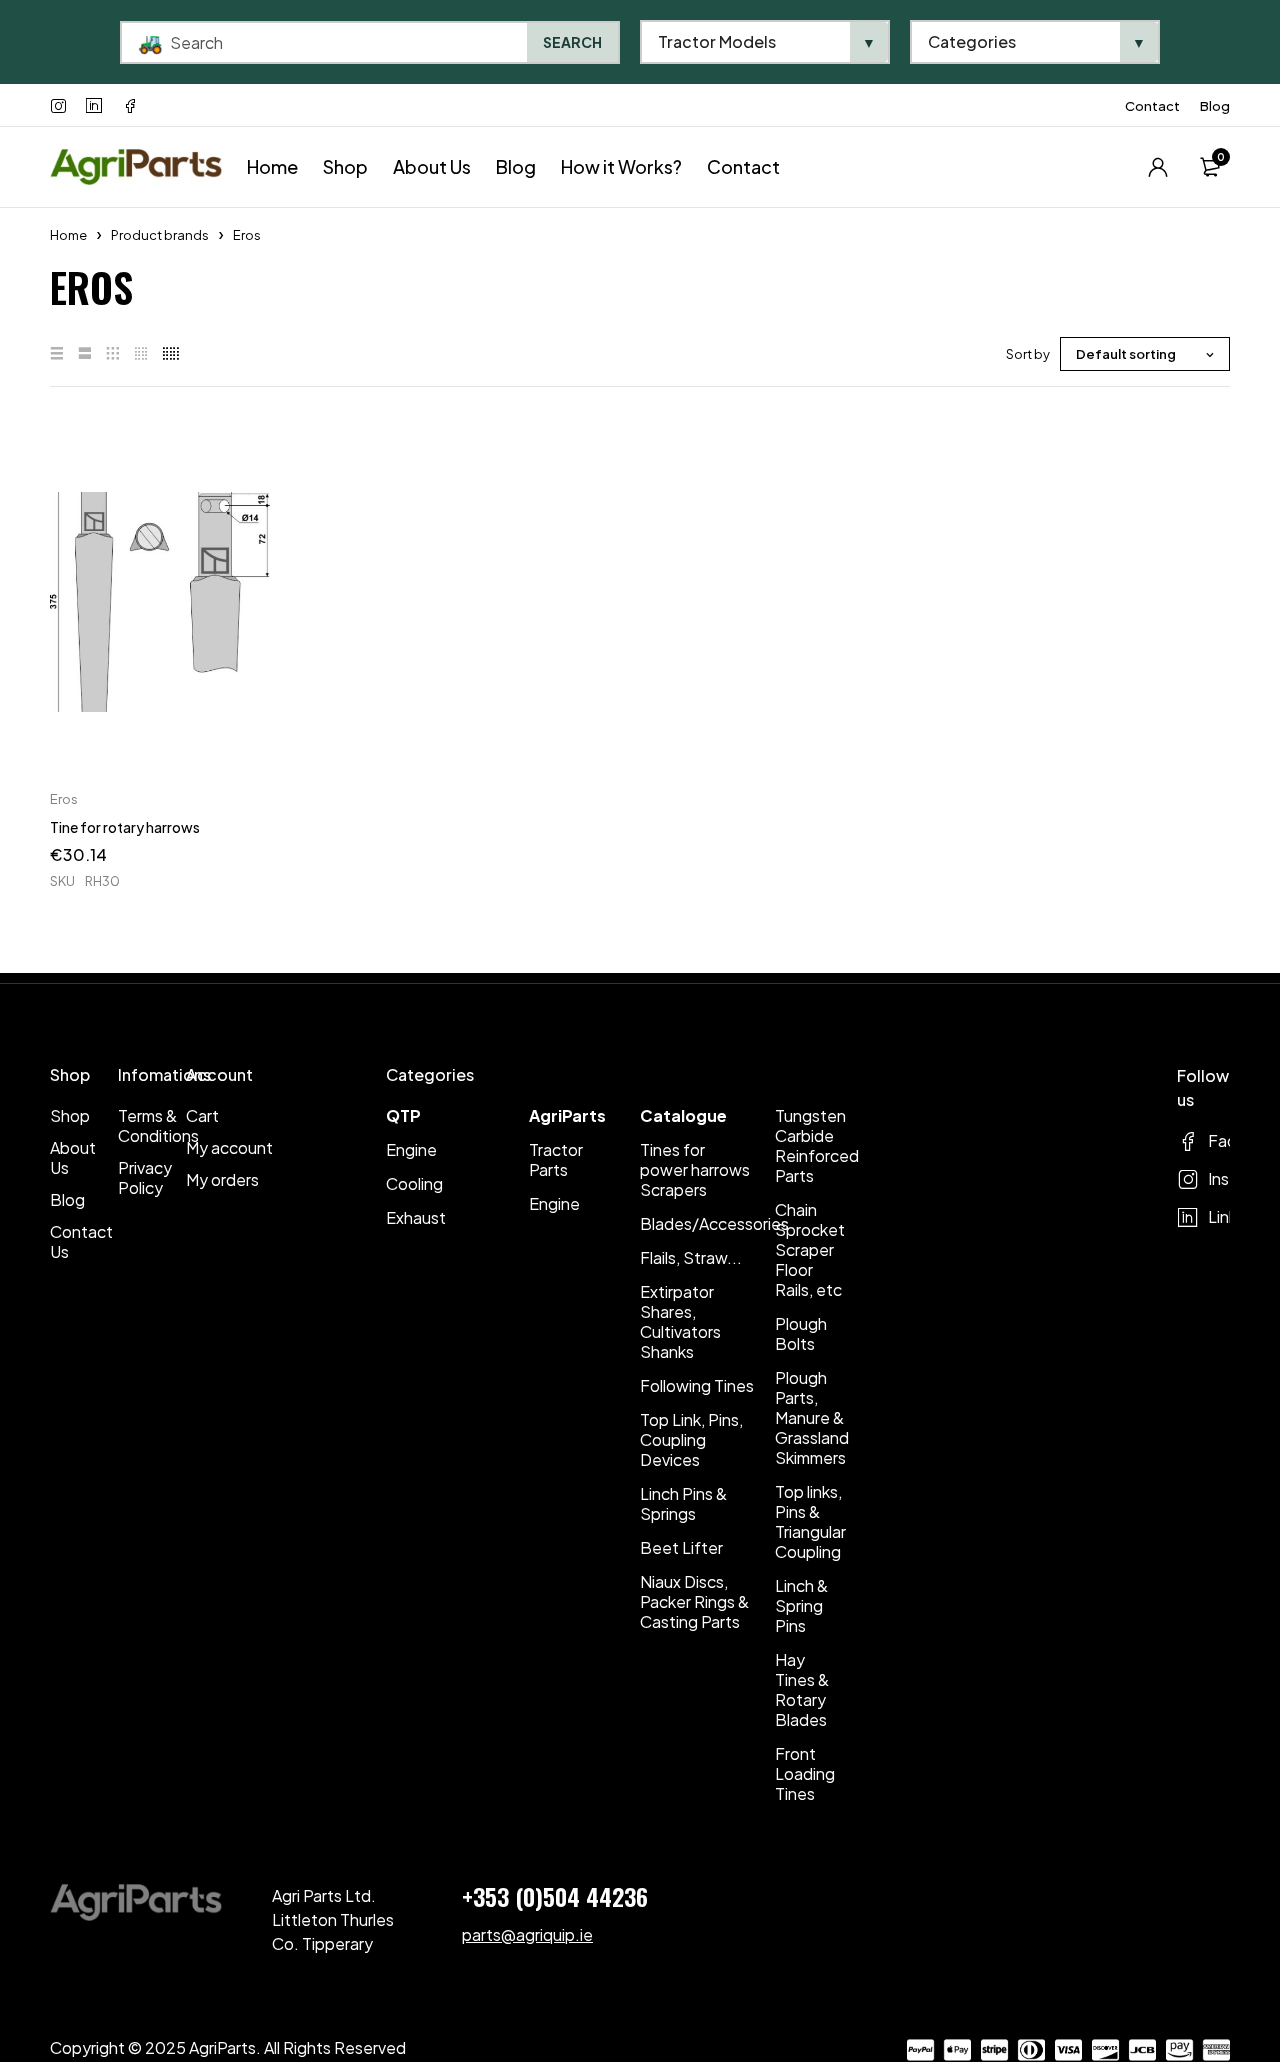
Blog (1215, 106)
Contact (1152, 106)
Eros (64, 799)
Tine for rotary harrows (125, 827)
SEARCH (572, 42)
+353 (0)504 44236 (555, 1896)
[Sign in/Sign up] (1158, 167)
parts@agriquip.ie (527, 1934)
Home (68, 235)
